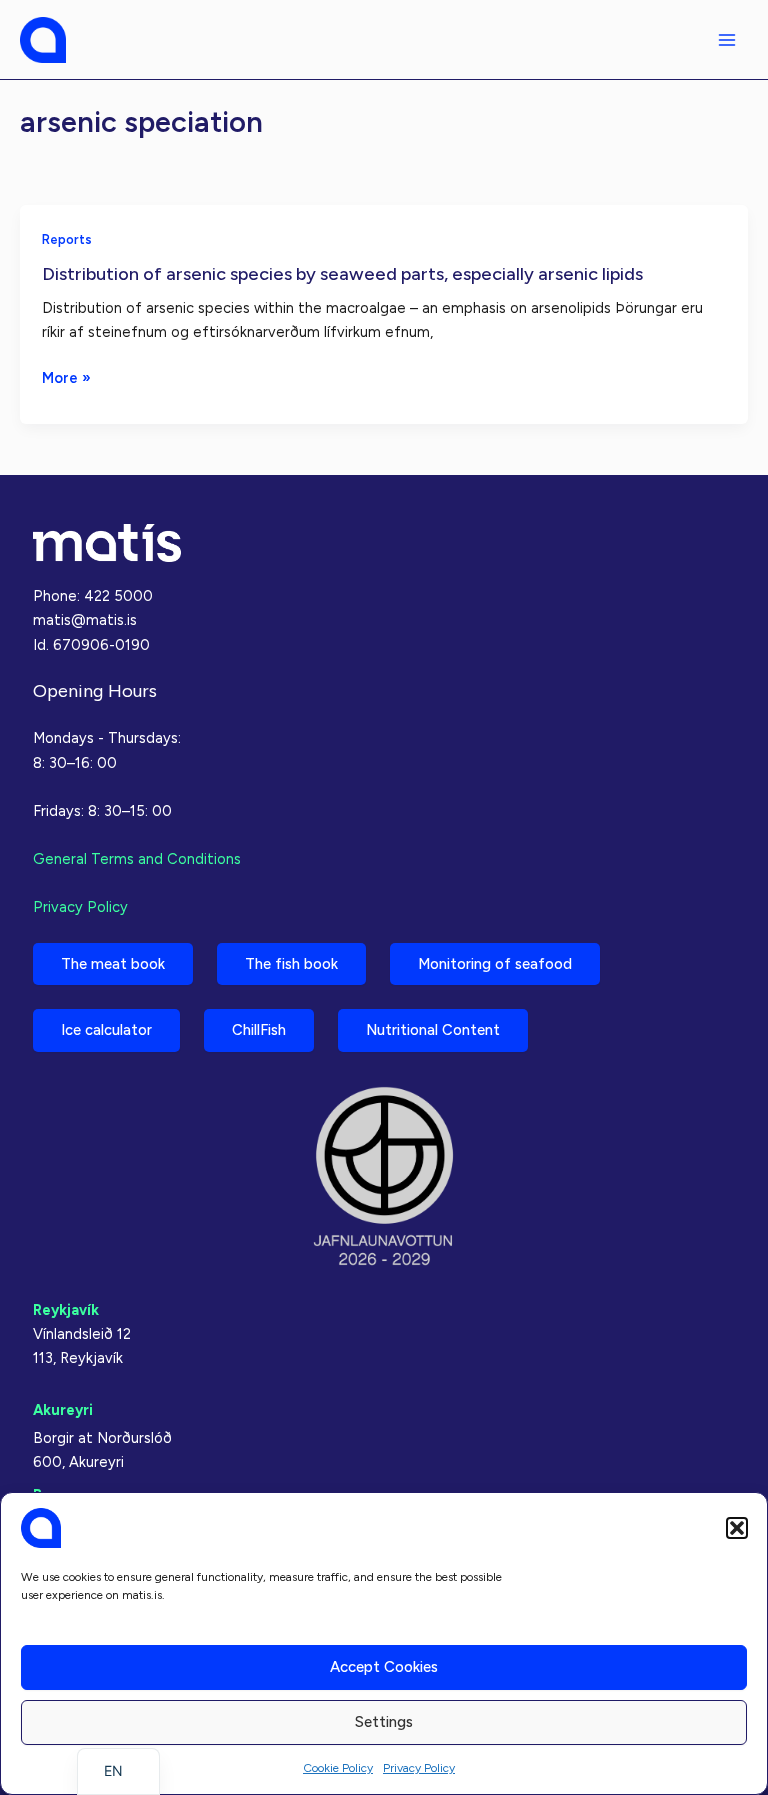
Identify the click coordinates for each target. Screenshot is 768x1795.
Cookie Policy (338, 1768)
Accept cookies (384, 1667)
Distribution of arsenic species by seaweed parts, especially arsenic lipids (342, 274)
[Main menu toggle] (727, 40)
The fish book (291, 964)
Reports (67, 239)
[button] (737, 1528)
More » (66, 379)
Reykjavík (66, 1310)
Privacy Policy (419, 1768)
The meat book (113, 964)
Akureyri (63, 1410)
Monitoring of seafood (495, 964)
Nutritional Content (433, 1030)
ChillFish (259, 1030)
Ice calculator (106, 1030)
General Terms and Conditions (137, 859)
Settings (384, 1722)
